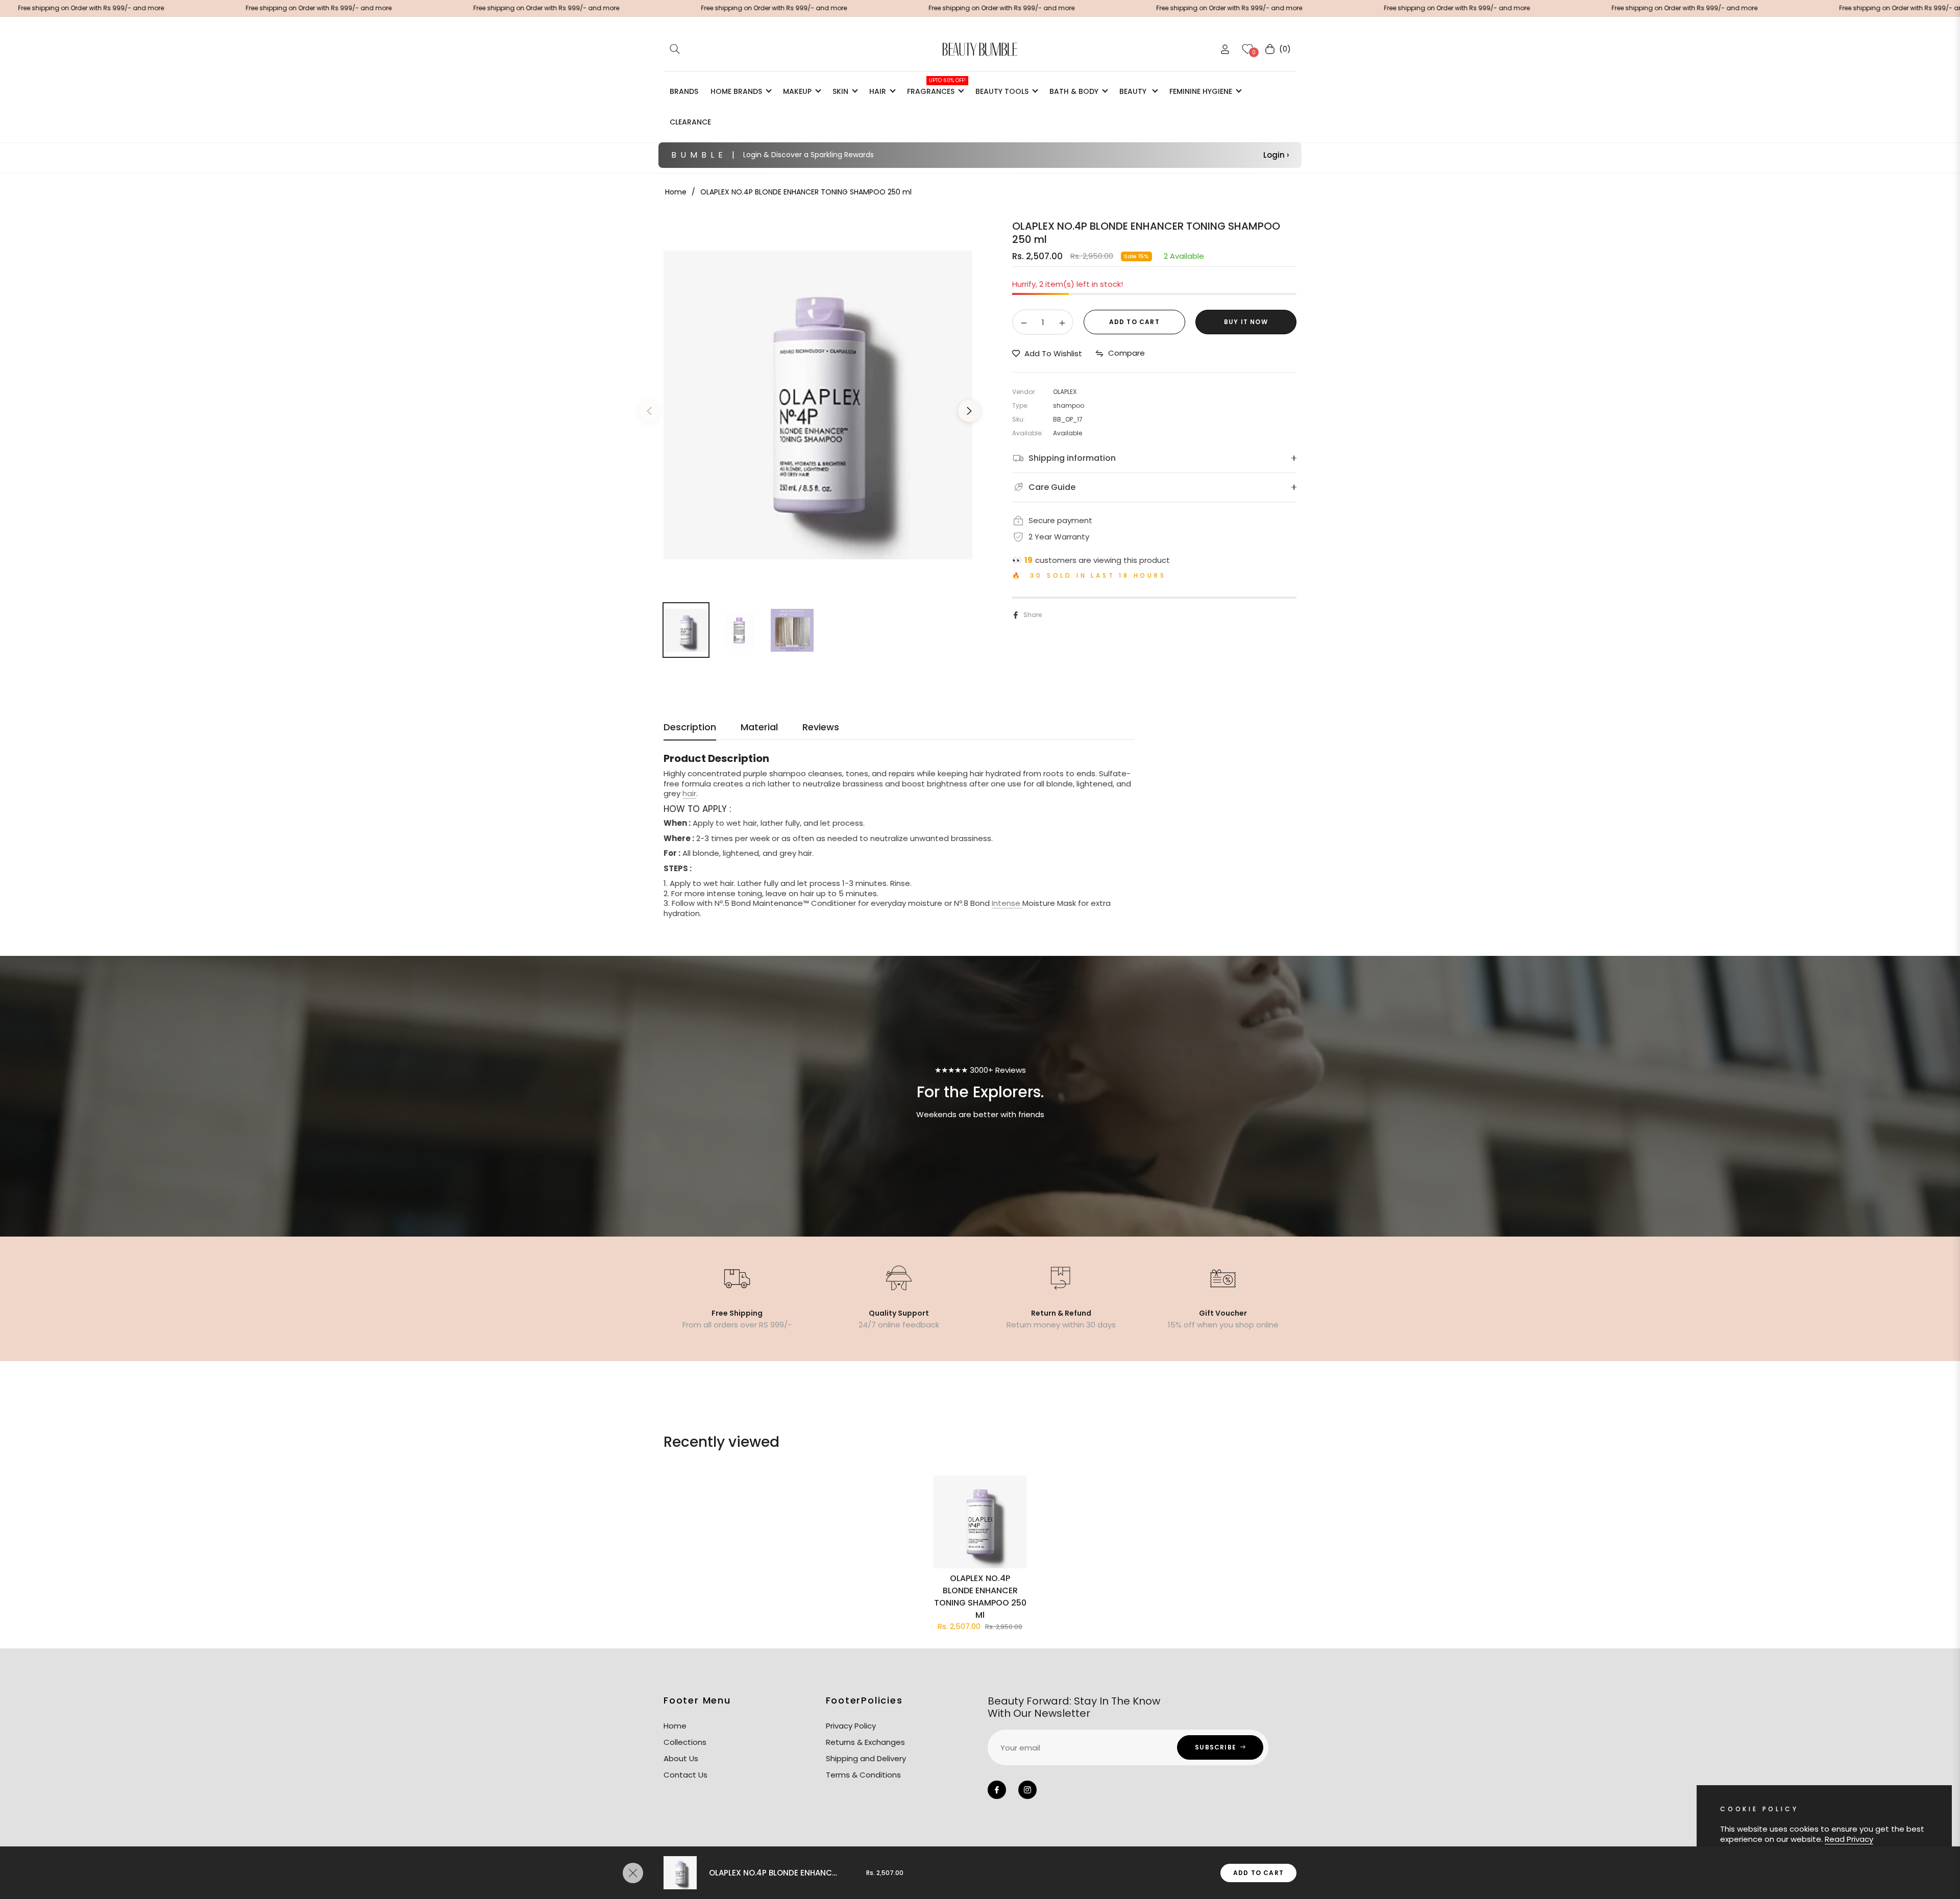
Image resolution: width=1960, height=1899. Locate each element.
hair (689, 793)
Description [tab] (690, 727)
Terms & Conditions (863, 1775)
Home (676, 192)
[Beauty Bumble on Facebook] (997, 1790)
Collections (685, 1742)
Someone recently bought (219, 1750)
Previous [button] (649, 411)
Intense (1007, 903)
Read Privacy (1849, 1839)
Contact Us (685, 1775)
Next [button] (969, 411)
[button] (675, 49)
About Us (681, 1758)
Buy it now (1246, 322)
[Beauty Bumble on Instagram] (1027, 1790)
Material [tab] (759, 727)
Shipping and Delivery (866, 1758)
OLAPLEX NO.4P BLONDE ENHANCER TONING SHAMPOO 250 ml (980, 1597)
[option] (818, 405)
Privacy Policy (851, 1726)
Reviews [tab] (821, 727)
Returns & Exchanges (865, 1742)
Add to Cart (1258, 1873)
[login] (1225, 49)
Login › (1276, 155)
